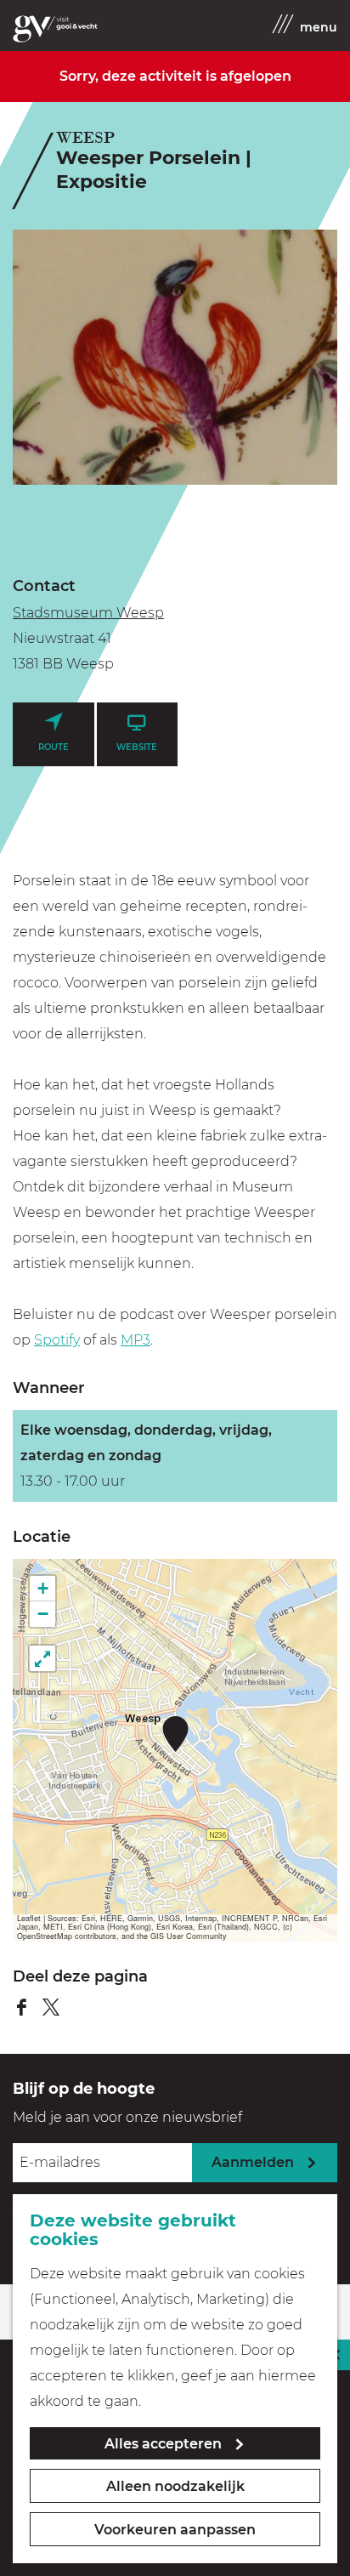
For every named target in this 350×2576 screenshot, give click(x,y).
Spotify (57, 1340)
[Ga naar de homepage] (55, 29)
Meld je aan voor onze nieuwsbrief (127, 2117)
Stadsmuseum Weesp (88, 613)
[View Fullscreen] (42, 1658)
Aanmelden (253, 2162)
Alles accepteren (163, 2444)
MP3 (135, 1340)
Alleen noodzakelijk (175, 2486)
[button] (175, 1734)
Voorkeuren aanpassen (175, 2530)
